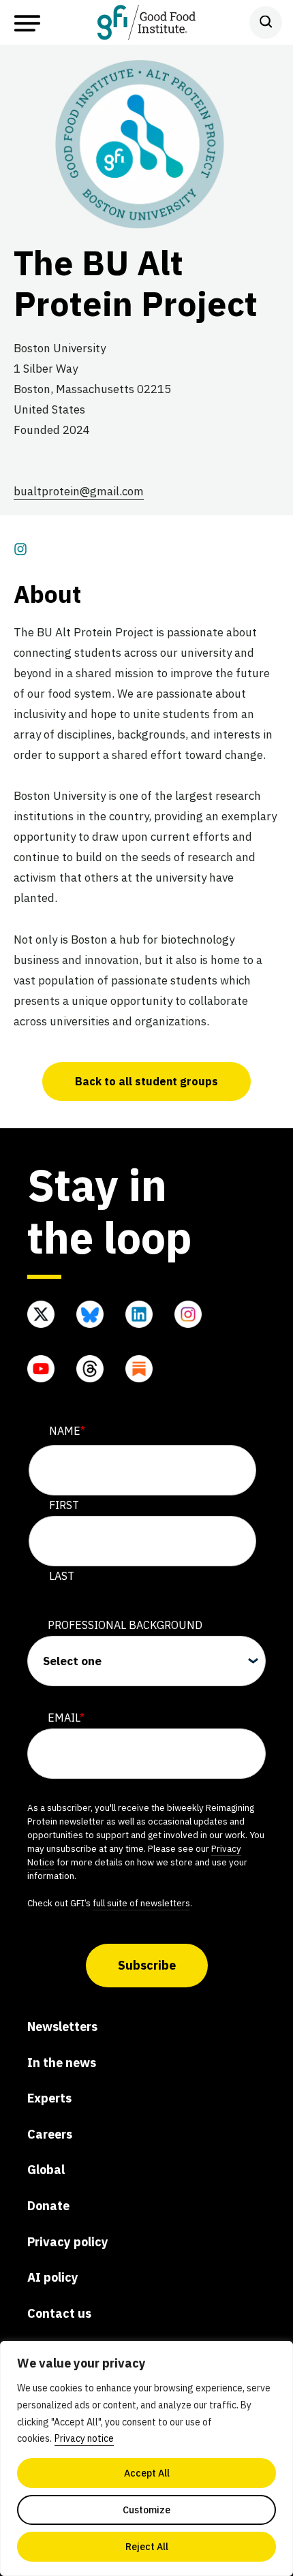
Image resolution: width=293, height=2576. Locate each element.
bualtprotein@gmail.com (79, 491)
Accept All (147, 2473)
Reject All (147, 2547)
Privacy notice (84, 2438)
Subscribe (147, 1965)
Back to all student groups (146, 1081)
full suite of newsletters (141, 1903)
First (64, 1505)
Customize (146, 2510)
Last (62, 1576)
